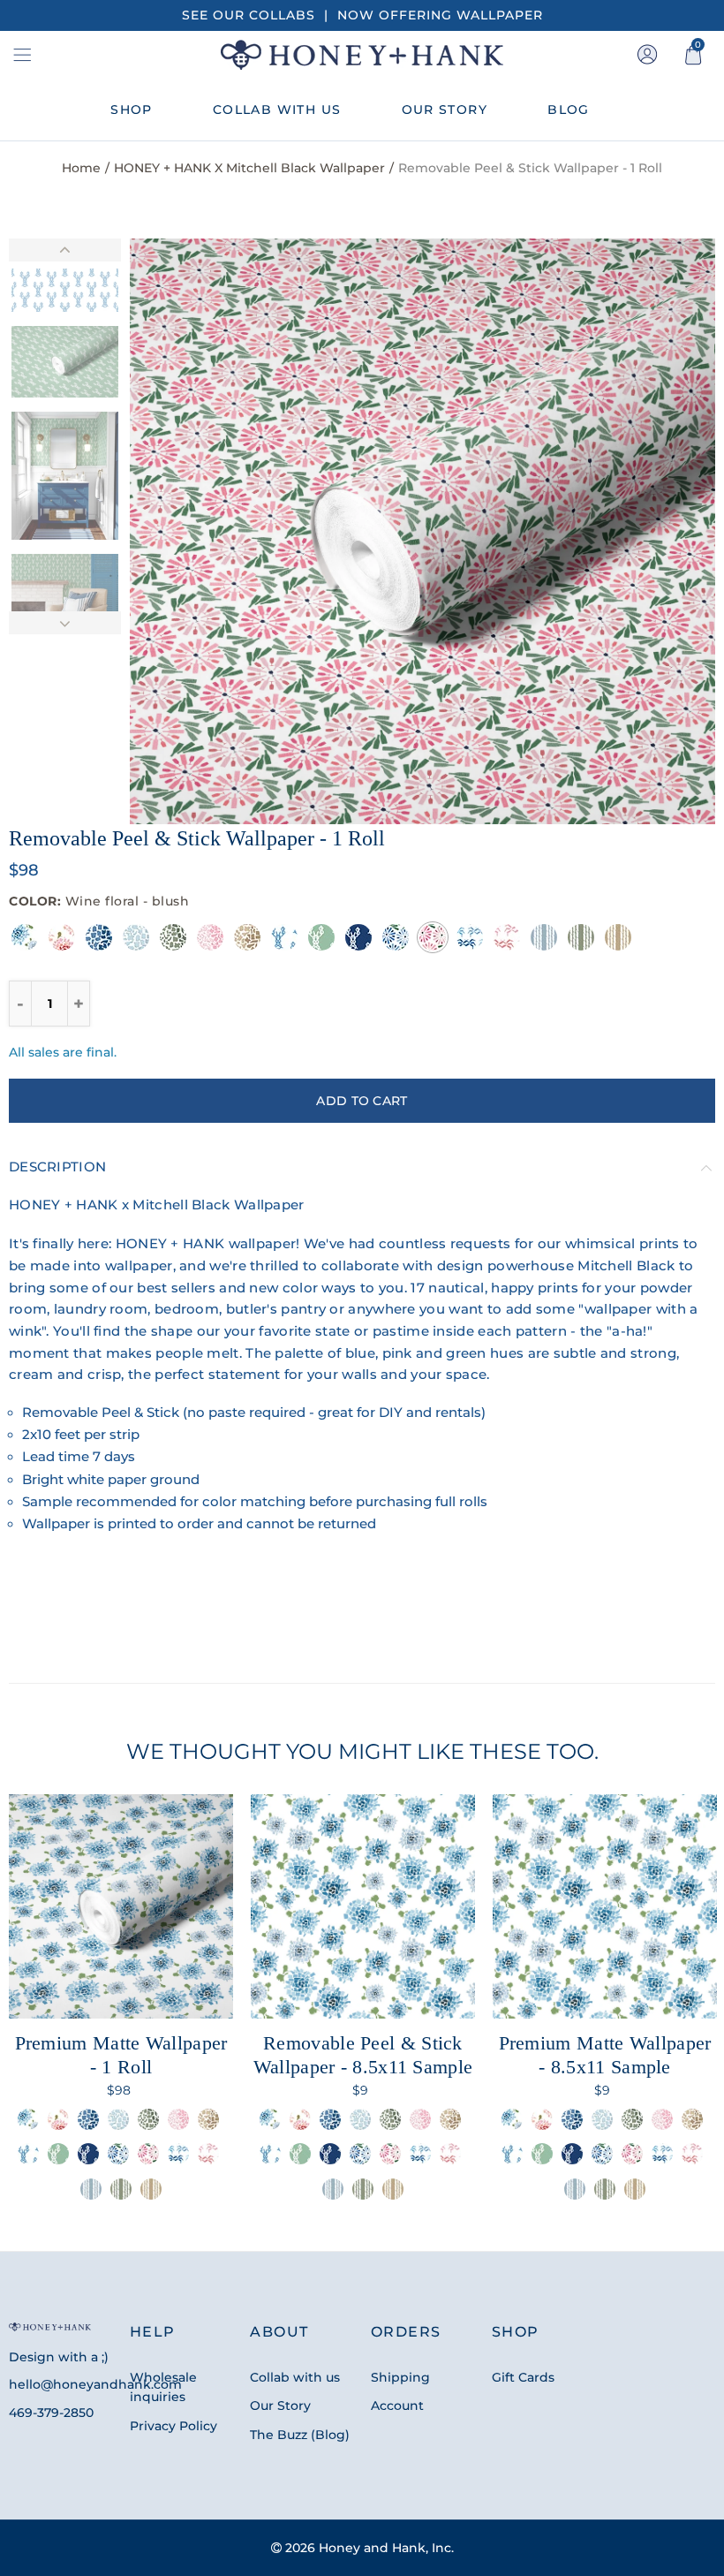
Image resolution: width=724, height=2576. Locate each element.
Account (397, 2406)
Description (57, 1167)
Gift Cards (523, 2377)
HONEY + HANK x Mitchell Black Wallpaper (249, 168)
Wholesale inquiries (163, 2387)
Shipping (400, 2377)
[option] (422, 531)
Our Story (280, 2406)
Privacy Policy (173, 2426)
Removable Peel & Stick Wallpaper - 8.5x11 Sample (363, 2054)
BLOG (569, 110)
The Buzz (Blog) (300, 2435)
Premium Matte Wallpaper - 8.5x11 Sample (605, 2054)
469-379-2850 (51, 2413)
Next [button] (668, 531)
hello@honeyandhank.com (95, 2384)
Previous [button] (177, 531)
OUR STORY (445, 110)
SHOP (132, 110)
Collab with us (295, 2377)
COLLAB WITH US (277, 110)
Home (81, 168)
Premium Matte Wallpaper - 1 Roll (121, 2054)
